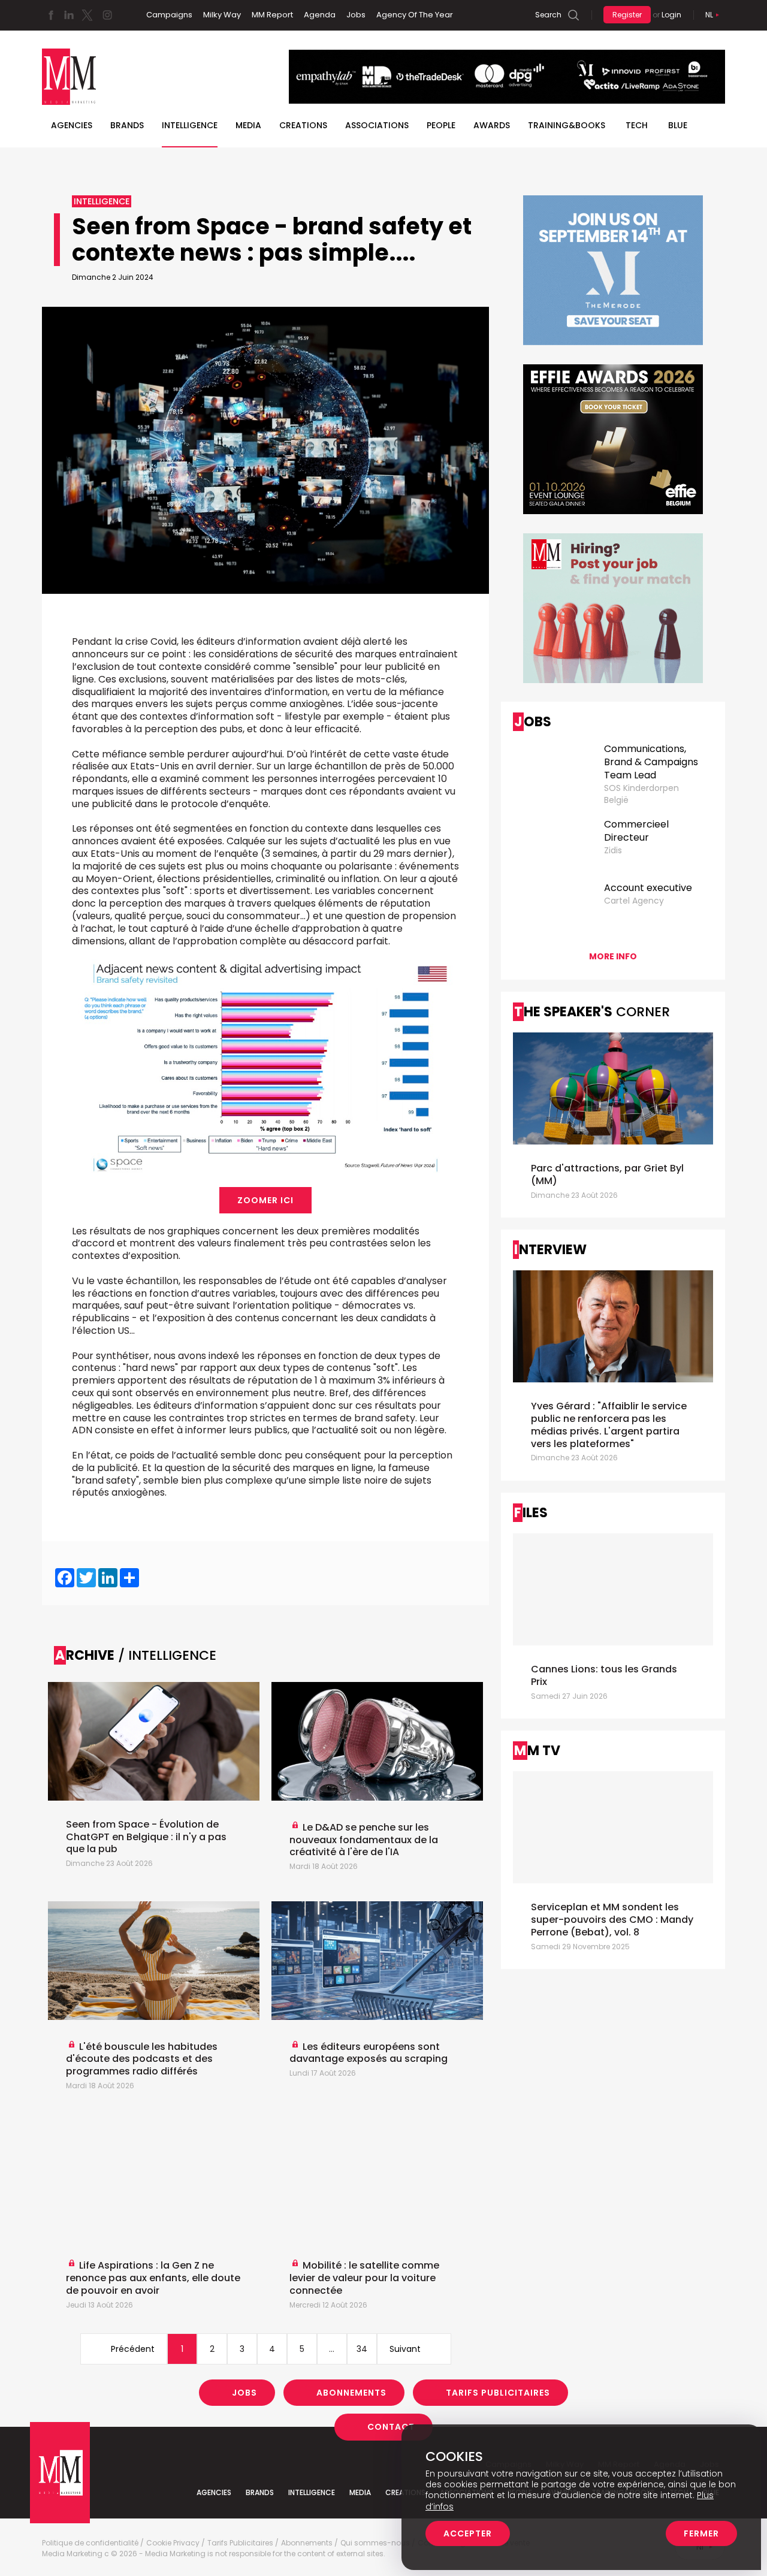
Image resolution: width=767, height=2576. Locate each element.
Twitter (87, 15)
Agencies (72, 125)
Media (248, 125)
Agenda (320, 15)
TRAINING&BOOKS (567, 125)
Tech (637, 125)
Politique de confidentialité (90, 2543)
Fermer (701, 2533)
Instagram (107, 15)
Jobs (356, 15)
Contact (391, 2427)
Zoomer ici (265, 1200)
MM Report (272, 15)
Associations (377, 125)
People (441, 125)
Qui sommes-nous (375, 2543)
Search (548, 15)
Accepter (468, 2533)
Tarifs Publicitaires (498, 2393)
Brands (127, 125)
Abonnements (351, 2393)
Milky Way (222, 15)
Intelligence (190, 125)
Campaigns (169, 15)
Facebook (51, 15)
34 (362, 2349)
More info (613, 956)
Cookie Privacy (173, 2543)
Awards (492, 125)
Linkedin (69, 15)
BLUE (678, 125)
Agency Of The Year (415, 15)
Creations (303, 125)
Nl (709, 15)
